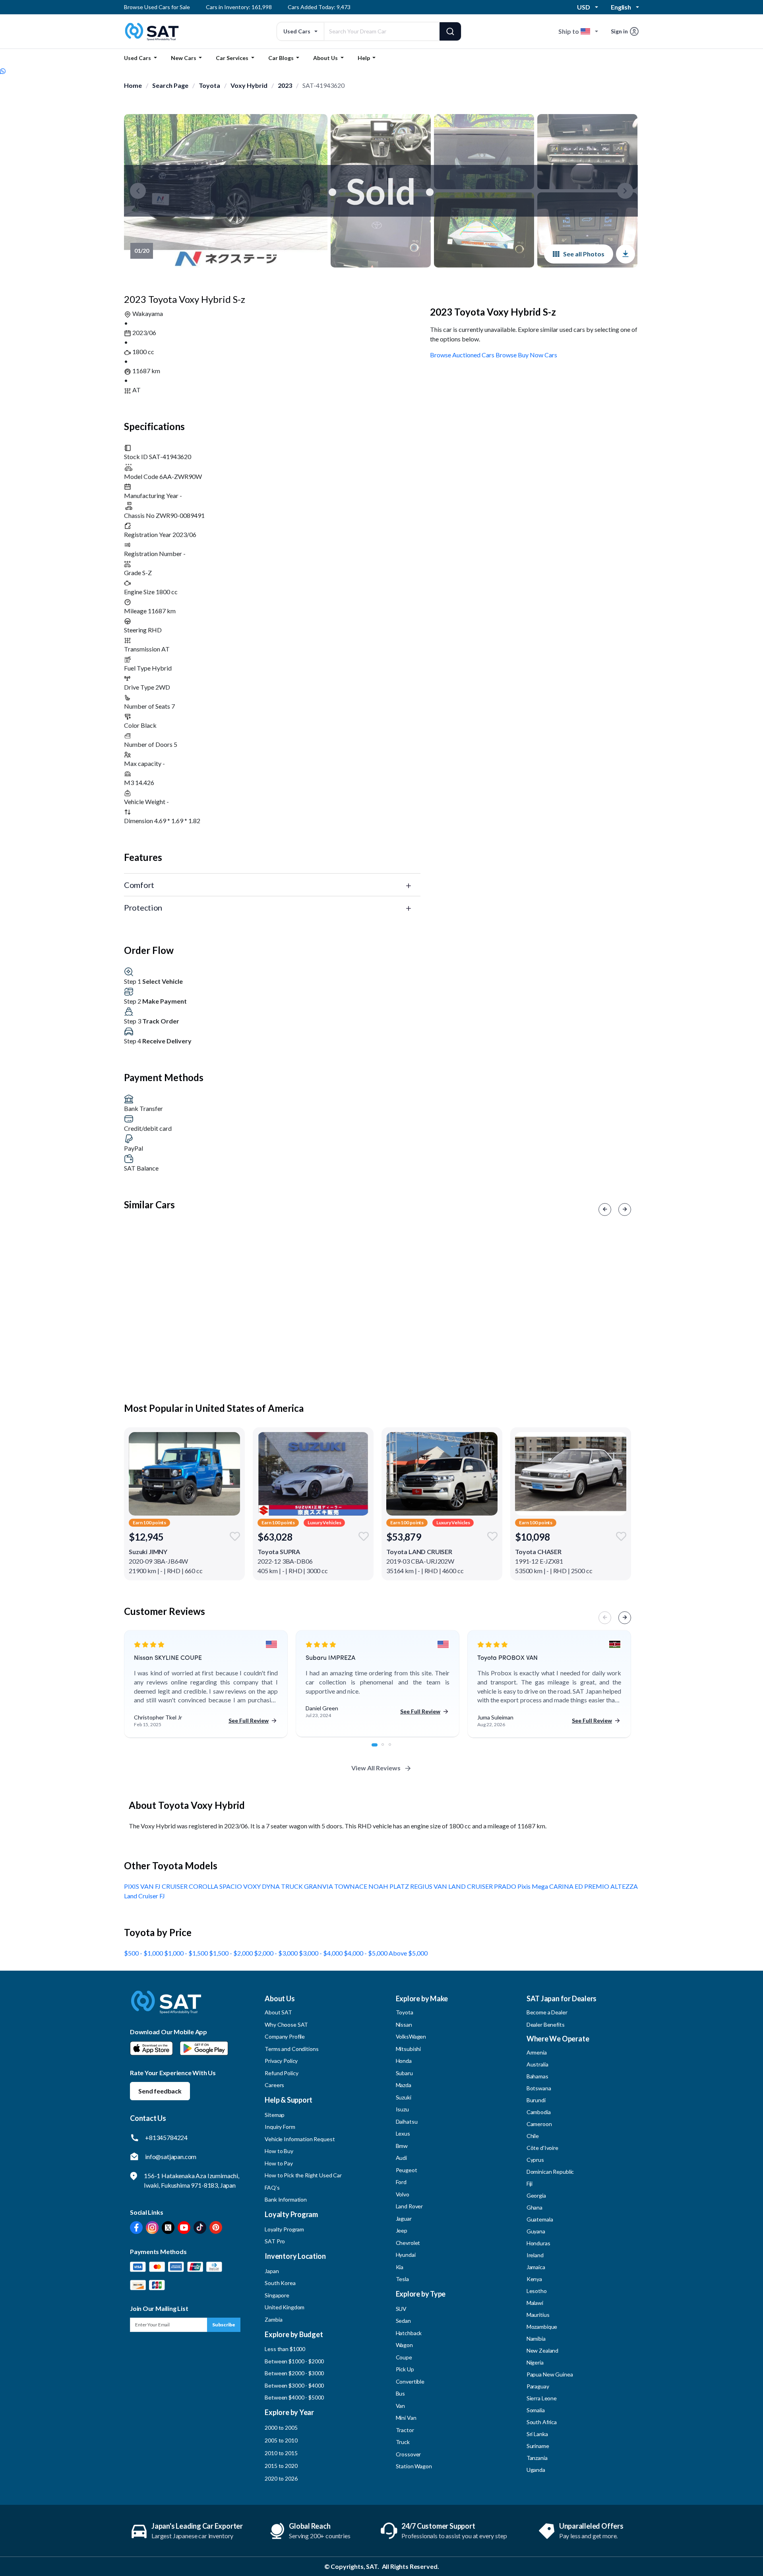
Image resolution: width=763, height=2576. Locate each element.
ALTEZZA (624, 1886)
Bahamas (537, 2076)
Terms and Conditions (291, 2049)
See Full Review (249, 1720)
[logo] (166, 2008)
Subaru (404, 2073)
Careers (274, 2085)
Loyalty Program (284, 2229)
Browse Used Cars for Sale (157, 7)
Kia (400, 2267)
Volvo (403, 2194)
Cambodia (539, 2112)
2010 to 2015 (281, 2453)
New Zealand (542, 2350)
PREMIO (597, 1886)
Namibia (536, 2339)
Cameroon (539, 2124)
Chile (533, 2136)
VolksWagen (411, 2036)
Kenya (534, 2279)
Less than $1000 (285, 2349)
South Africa (542, 2422)
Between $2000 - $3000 (294, 2373)
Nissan (404, 2025)
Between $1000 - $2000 (294, 2361)
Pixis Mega (533, 1886)
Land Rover (410, 2206)
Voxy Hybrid (249, 85)
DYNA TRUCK (283, 1886)
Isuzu (402, 2109)
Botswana (539, 2088)
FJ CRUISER (172, 1886)
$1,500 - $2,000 (231, 1953)
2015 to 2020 (281, 2466)
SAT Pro (275, 2241)
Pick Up (405, 2369)
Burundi (536, 2100)
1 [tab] (377, 1749)
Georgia (536, 2195)
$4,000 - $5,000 (366, 1953)
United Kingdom (285, 2307)
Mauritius (538, 2315)
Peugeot (407, 2170)
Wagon (404, 2345)
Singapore (277, 2295)
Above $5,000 (408, 1953)
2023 (285, 85)
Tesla (402, 2279)
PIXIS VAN (139, 1886)
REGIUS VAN (429, 1886)
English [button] (621, 7)
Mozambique (542, 2327)
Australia (537, 2064)
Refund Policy (281, 2073)
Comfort (139, 885)
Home (133, 85)
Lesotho (537, 2291)
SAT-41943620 (323, 85)
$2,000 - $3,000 (276, 1953)
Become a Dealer (547, 2012)
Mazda (404, 2085)
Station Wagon (414, 2466)
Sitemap (275, 2115)
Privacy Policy (281, 2061)
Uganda (536, 2470)
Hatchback (409, 2333)
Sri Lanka (537, 2434)
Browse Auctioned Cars (462, 355)
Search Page (170, 85)
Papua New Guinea (550, 2374)
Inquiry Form (280, 2127)
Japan (272, 2271)
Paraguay (538, 2386)
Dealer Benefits (546, 2025)
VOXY (253, 1886)
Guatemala (540, 2219)
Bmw (402, 2146)
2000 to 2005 (281, 2428)
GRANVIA (319, 1886)
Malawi (535, 2303)
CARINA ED (567, 1886)
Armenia (537, 2052)
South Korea (280, 2283)
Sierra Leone (542, 2398)
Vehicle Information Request (300, 2139)
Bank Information (286, 2199)
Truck (403, 2442)
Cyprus (535, 2160)
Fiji (530, 2183)
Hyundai (406, 2255)
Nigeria (535, 2362)
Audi (401, 2158)
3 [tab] (394, 1749)
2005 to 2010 (281, 2440)
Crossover (409, 2454)
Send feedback (160, 2091)
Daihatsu (407, 2121)
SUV (401, 2309)
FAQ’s (272, 2187)
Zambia (273, 2319)
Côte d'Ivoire (542, 2148)
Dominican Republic (550, 2172)
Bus (401, 2393)
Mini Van (406, 2418)
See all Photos (584, 254)
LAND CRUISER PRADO (483, 1886)
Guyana (536, 2231)
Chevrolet (408, 2243)
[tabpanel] (206, 1684)
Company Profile (285, 2036)
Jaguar (404, 2218)
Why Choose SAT (286, 2025)
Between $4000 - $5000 (294, 2397)
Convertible (410, 2381)
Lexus (403, 2133)
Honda (404, 2061)
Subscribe (224, 2325)
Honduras (538, 2243)
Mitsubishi (409, 2049)
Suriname (538, 2446)
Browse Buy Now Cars (526, 355)
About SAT (278, 2012)
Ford (401, 2182)
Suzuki (404, 2097)
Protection (143, 907)
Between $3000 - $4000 (294, 2385)
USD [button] (584, 7)
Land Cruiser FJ (144, 1896)
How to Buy (279, 2151)
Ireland (535, 2255)
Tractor (405, 2430)
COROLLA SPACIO (216, 1886)
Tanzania (537, 2458)
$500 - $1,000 (144, 1953)
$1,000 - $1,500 (187, 1953)
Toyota (209, 85)
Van (401, 2406)
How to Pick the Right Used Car (303, 2175)
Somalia (536, 2410)
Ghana (534, 2207)
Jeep (402, 2230)
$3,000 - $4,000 (321, 1953)
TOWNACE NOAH (362, 1886)
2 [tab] (387, 1749)
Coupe (404, 2357)
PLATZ (400, 1886)
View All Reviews (376, 1768)
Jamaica (536, 2267)
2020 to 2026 (281, 2478)
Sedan (403, 2321)
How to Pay (279, 2163)
